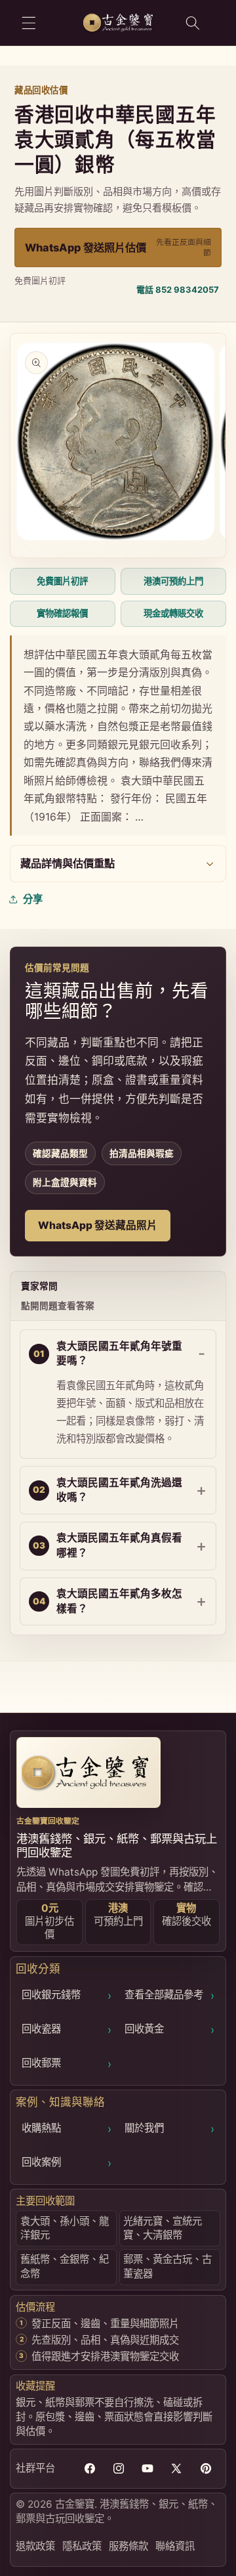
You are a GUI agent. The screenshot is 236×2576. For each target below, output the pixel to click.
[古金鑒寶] (88, 1772)
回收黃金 (169, 2029)
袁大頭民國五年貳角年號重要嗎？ (119, 1354)
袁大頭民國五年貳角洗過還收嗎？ (119, 1490)
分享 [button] (33, 899)
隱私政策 (82, 2546)
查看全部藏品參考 (169, 1995)
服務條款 (128, 2546)
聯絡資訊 (175, 2546)
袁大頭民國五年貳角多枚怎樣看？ (119, 1601)
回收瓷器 (67, 2029)
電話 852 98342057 (178, 290)
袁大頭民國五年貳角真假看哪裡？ (119, 1545)
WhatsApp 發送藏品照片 (98, 1225)
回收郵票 (67, 2064)
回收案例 (67, 2163)
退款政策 (35, 2546)
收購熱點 (67, 2129)
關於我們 (169, 2129)
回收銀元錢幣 (67, 1995)
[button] (29, 22)
